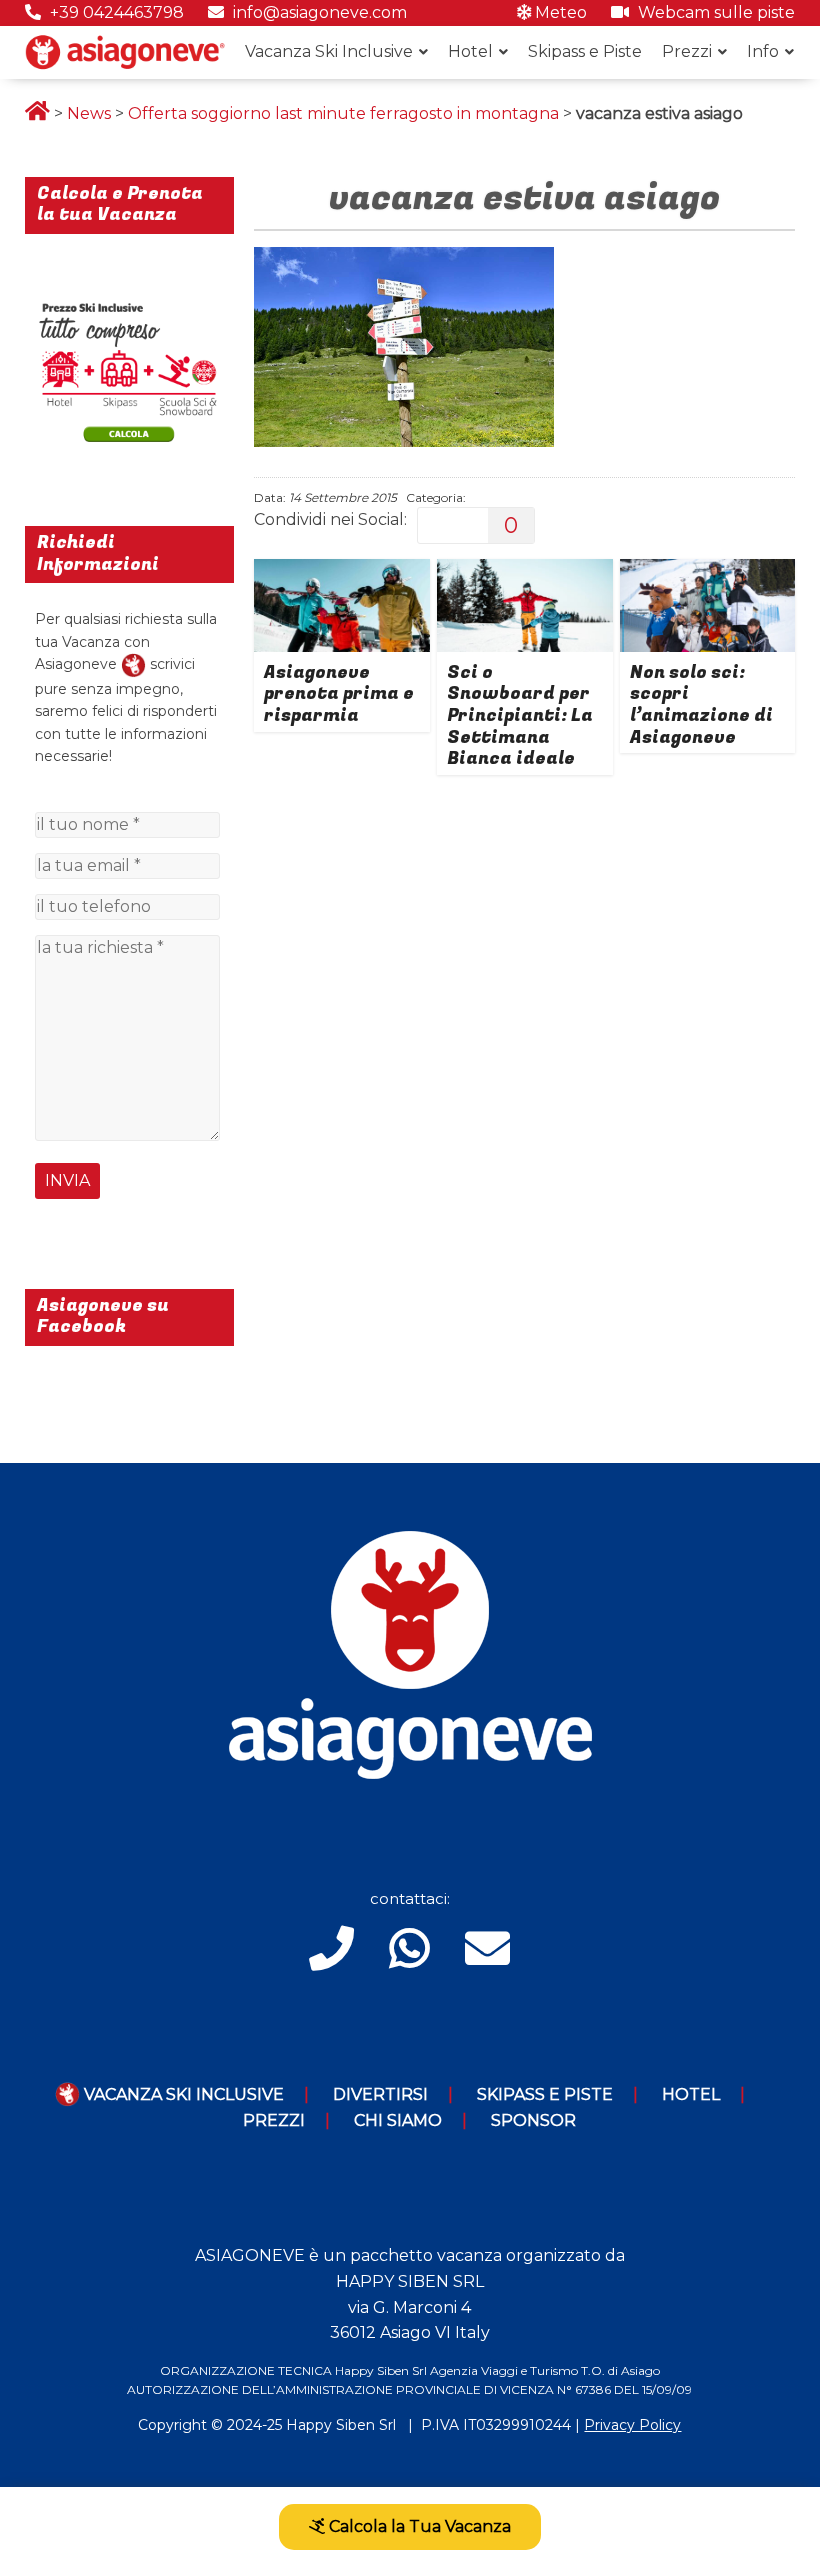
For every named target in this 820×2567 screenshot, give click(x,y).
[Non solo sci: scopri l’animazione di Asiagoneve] (708, 571)
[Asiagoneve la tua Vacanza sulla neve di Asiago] (133, 664)
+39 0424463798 (115, 12)
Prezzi (687, 51)
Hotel (470, 51)
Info (763, 51)
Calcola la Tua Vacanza (418, 2526)
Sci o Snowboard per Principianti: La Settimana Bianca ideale (520, 715)
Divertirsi (380, 2094)
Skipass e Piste (585, 51)
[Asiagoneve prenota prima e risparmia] (342, 571)
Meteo (559, 12)
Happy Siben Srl (341, 2425)
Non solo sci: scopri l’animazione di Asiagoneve (701, 705)
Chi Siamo (398, 2120)
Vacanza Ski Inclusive (329, 51)
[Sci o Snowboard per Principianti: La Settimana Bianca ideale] (525, 571)
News (89, 113)
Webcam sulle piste (714, 12)
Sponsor (533, 2120)
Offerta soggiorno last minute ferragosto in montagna (343, 113)
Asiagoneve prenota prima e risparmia (339, 694)
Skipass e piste (545, 2094)
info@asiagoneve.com (318, 12)
